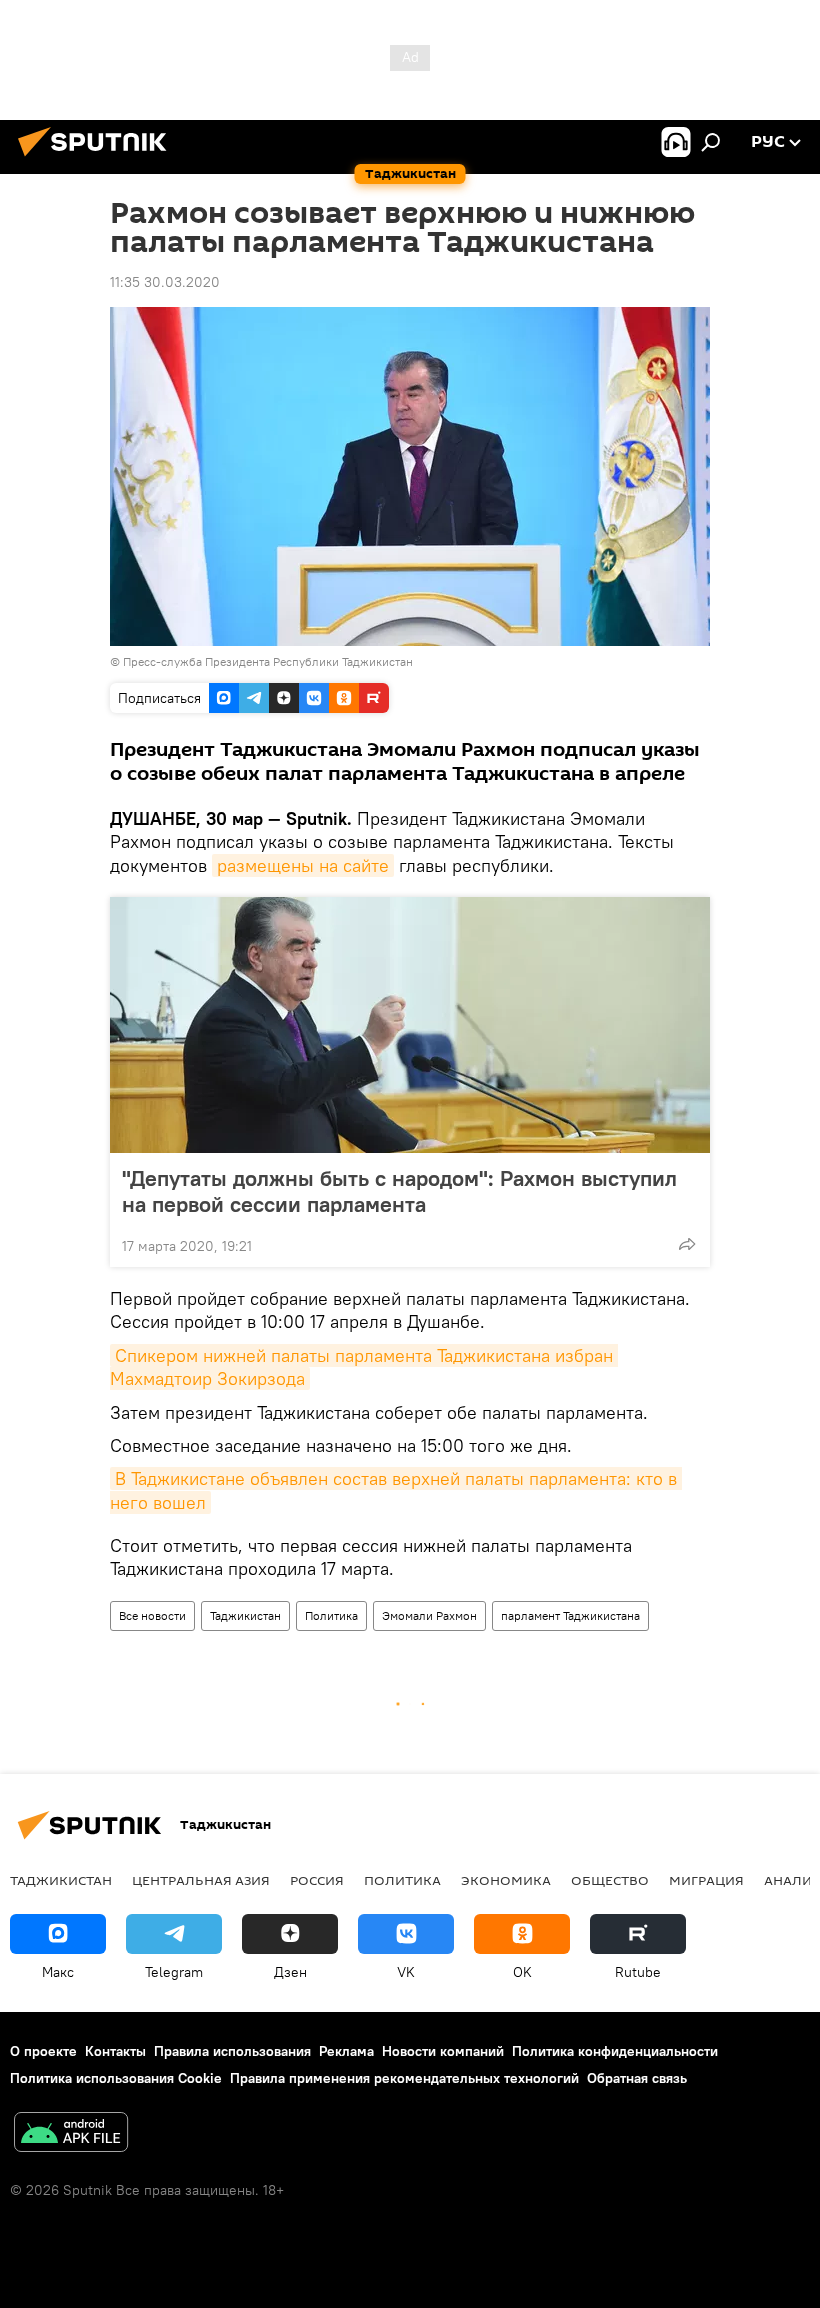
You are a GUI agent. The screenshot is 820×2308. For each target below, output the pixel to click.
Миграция (706, 1880)
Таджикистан (245, 1615)
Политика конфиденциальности (615, 2051)
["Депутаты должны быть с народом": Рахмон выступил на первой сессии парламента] (410, 1025)
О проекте (43, 2051)
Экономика (506, 1880)
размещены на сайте (303, 865)
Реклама (346, 2051)
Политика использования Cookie (116, 2078)
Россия (317, 1880)
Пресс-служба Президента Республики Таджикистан (268, 661)
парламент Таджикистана (570, 1615)
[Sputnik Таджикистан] (98, 159)
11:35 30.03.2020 (165, 282)
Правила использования (232, 2051)
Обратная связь (637, 2078)
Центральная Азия (201, 1880)
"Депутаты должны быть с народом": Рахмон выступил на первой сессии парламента (399, 1191)
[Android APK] (71, 2134)
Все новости (152, 1615)
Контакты (115, 2051)
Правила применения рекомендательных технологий (404, 2078)
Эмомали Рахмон (429, 1615)
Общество (610, 1880)
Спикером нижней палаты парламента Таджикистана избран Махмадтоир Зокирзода (364, 1367)
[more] (687, 1244)
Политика (331, 1615)
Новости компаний (443, 2051)
